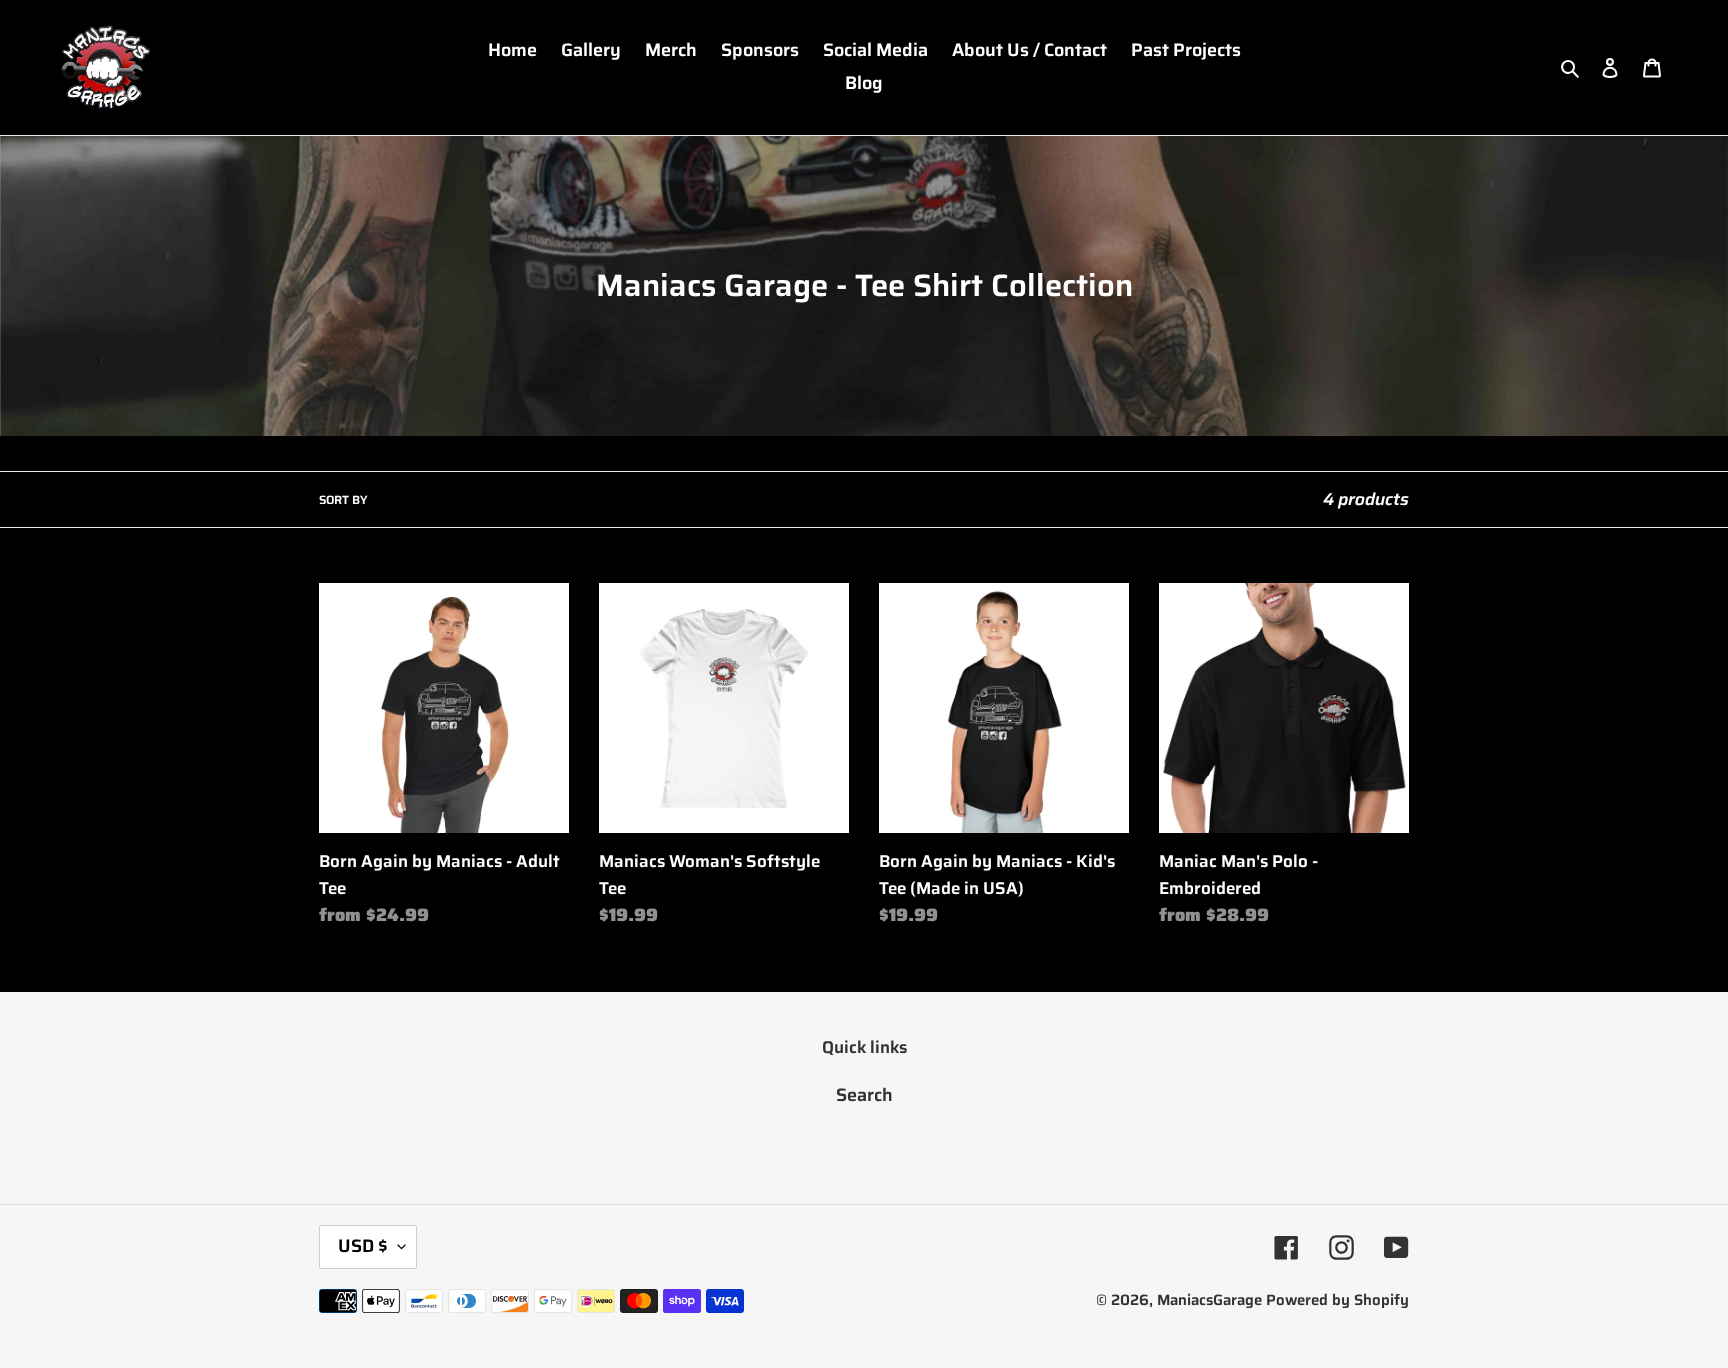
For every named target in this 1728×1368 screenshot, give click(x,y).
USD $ (363, 1246)
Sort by (343, 500)
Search (864, 1095)
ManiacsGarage (1209, 1300)
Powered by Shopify (1337, 1300)
